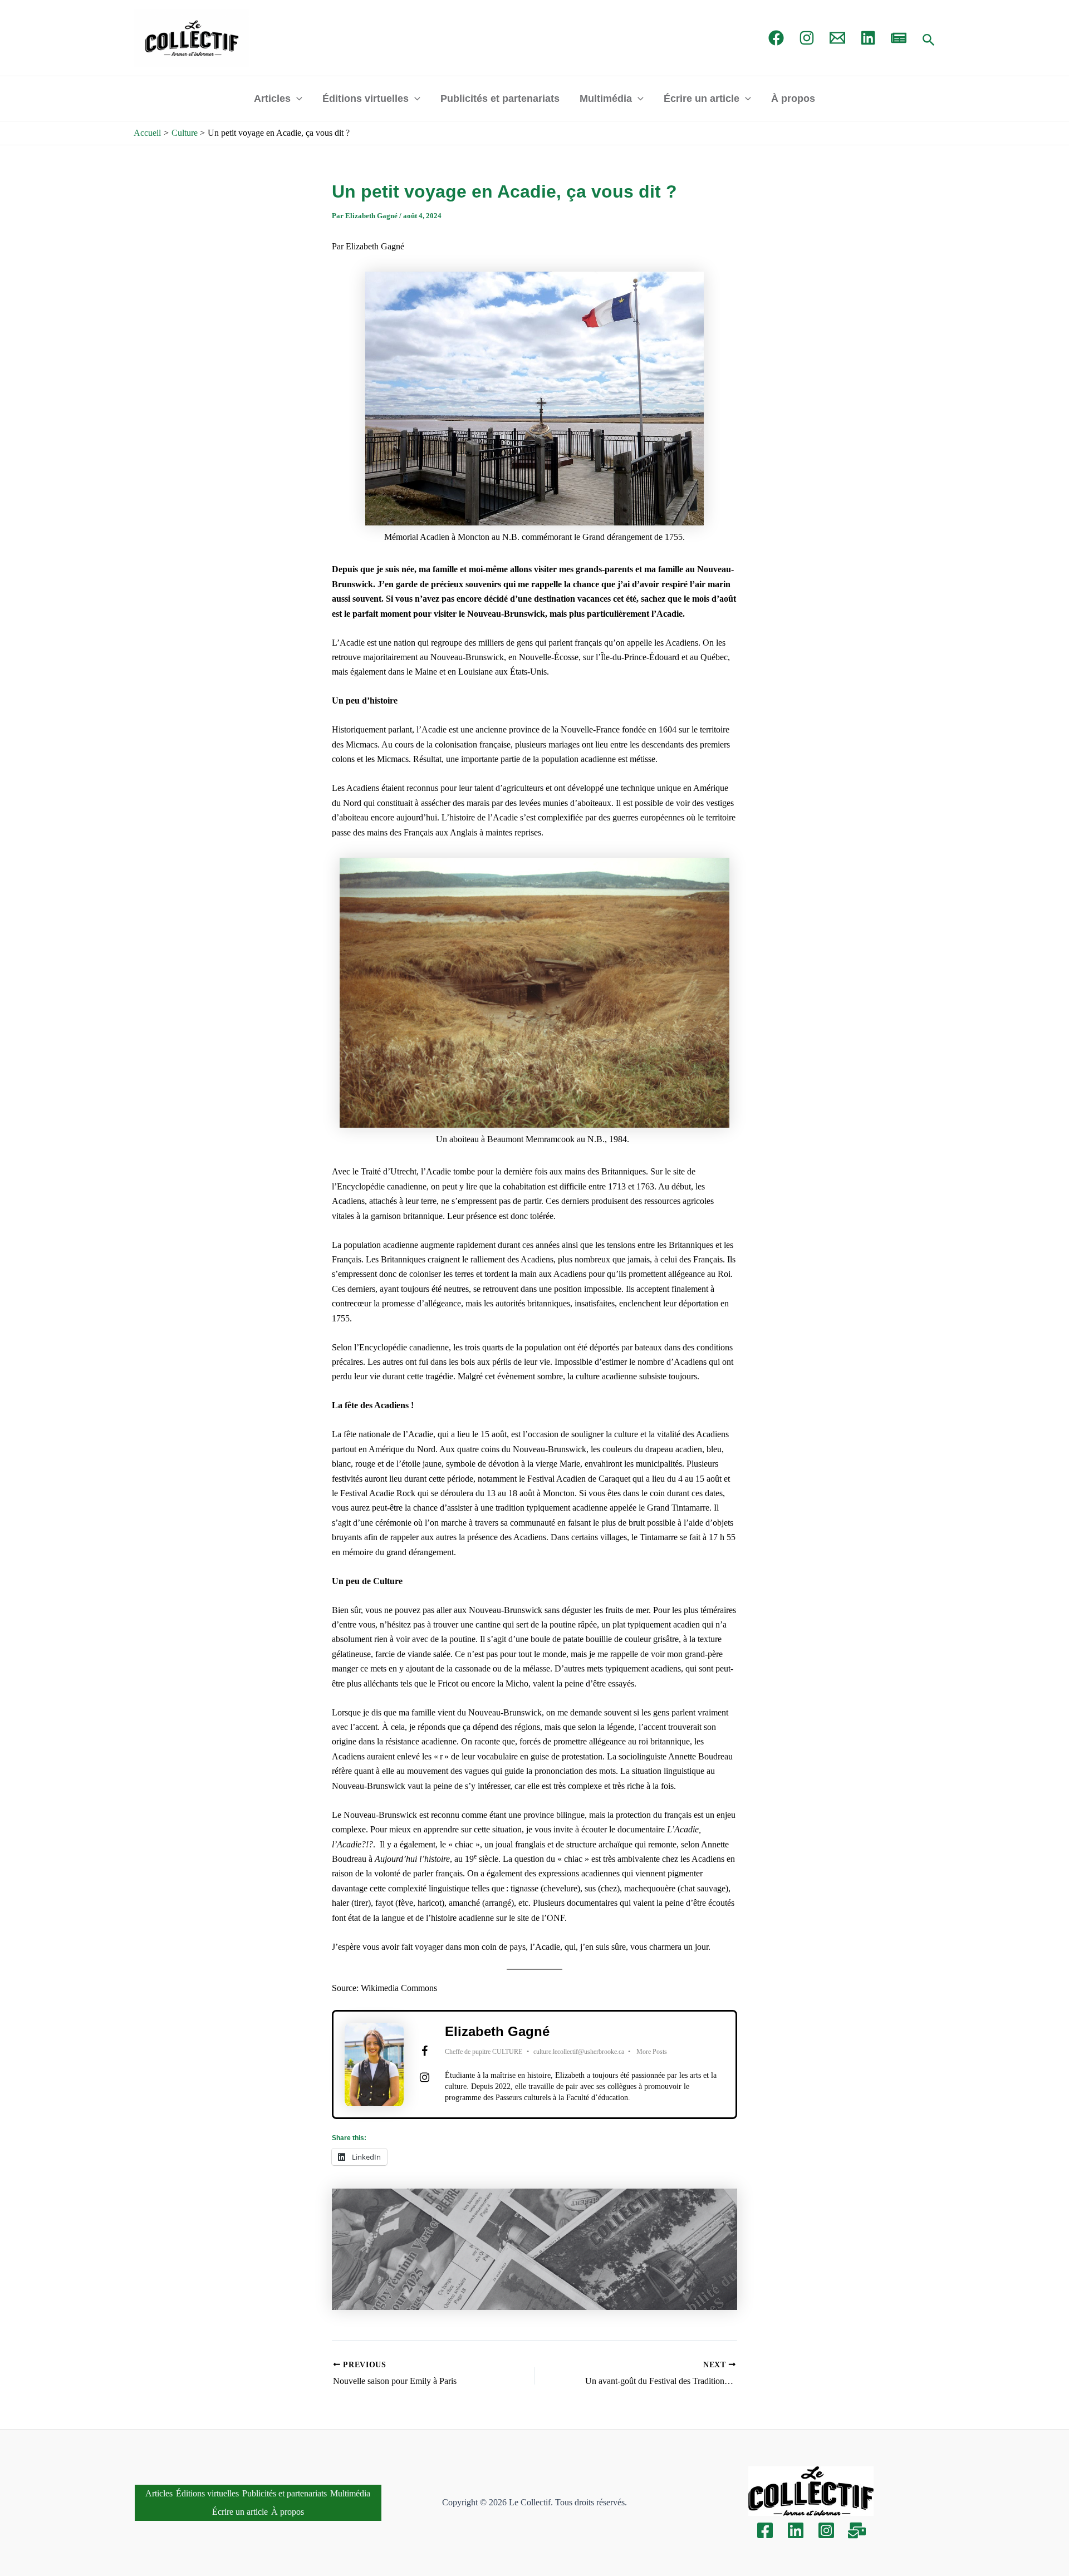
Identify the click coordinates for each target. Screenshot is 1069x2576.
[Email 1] (837, 38)
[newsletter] (899, 38)
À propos (793, 99)
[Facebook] (776, 38)
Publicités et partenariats (500, 99)
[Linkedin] (796, 2530)
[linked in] (868, 38)
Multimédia (606, 99)
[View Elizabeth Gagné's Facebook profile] (424, 2051)
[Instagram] (807, 38)
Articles (272, 99)
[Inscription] (857, 2530)
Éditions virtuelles (366, 99)
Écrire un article (702, 99)
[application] (296, 99)
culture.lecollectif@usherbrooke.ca (579, 2052)
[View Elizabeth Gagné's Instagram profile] (424, 2077)
